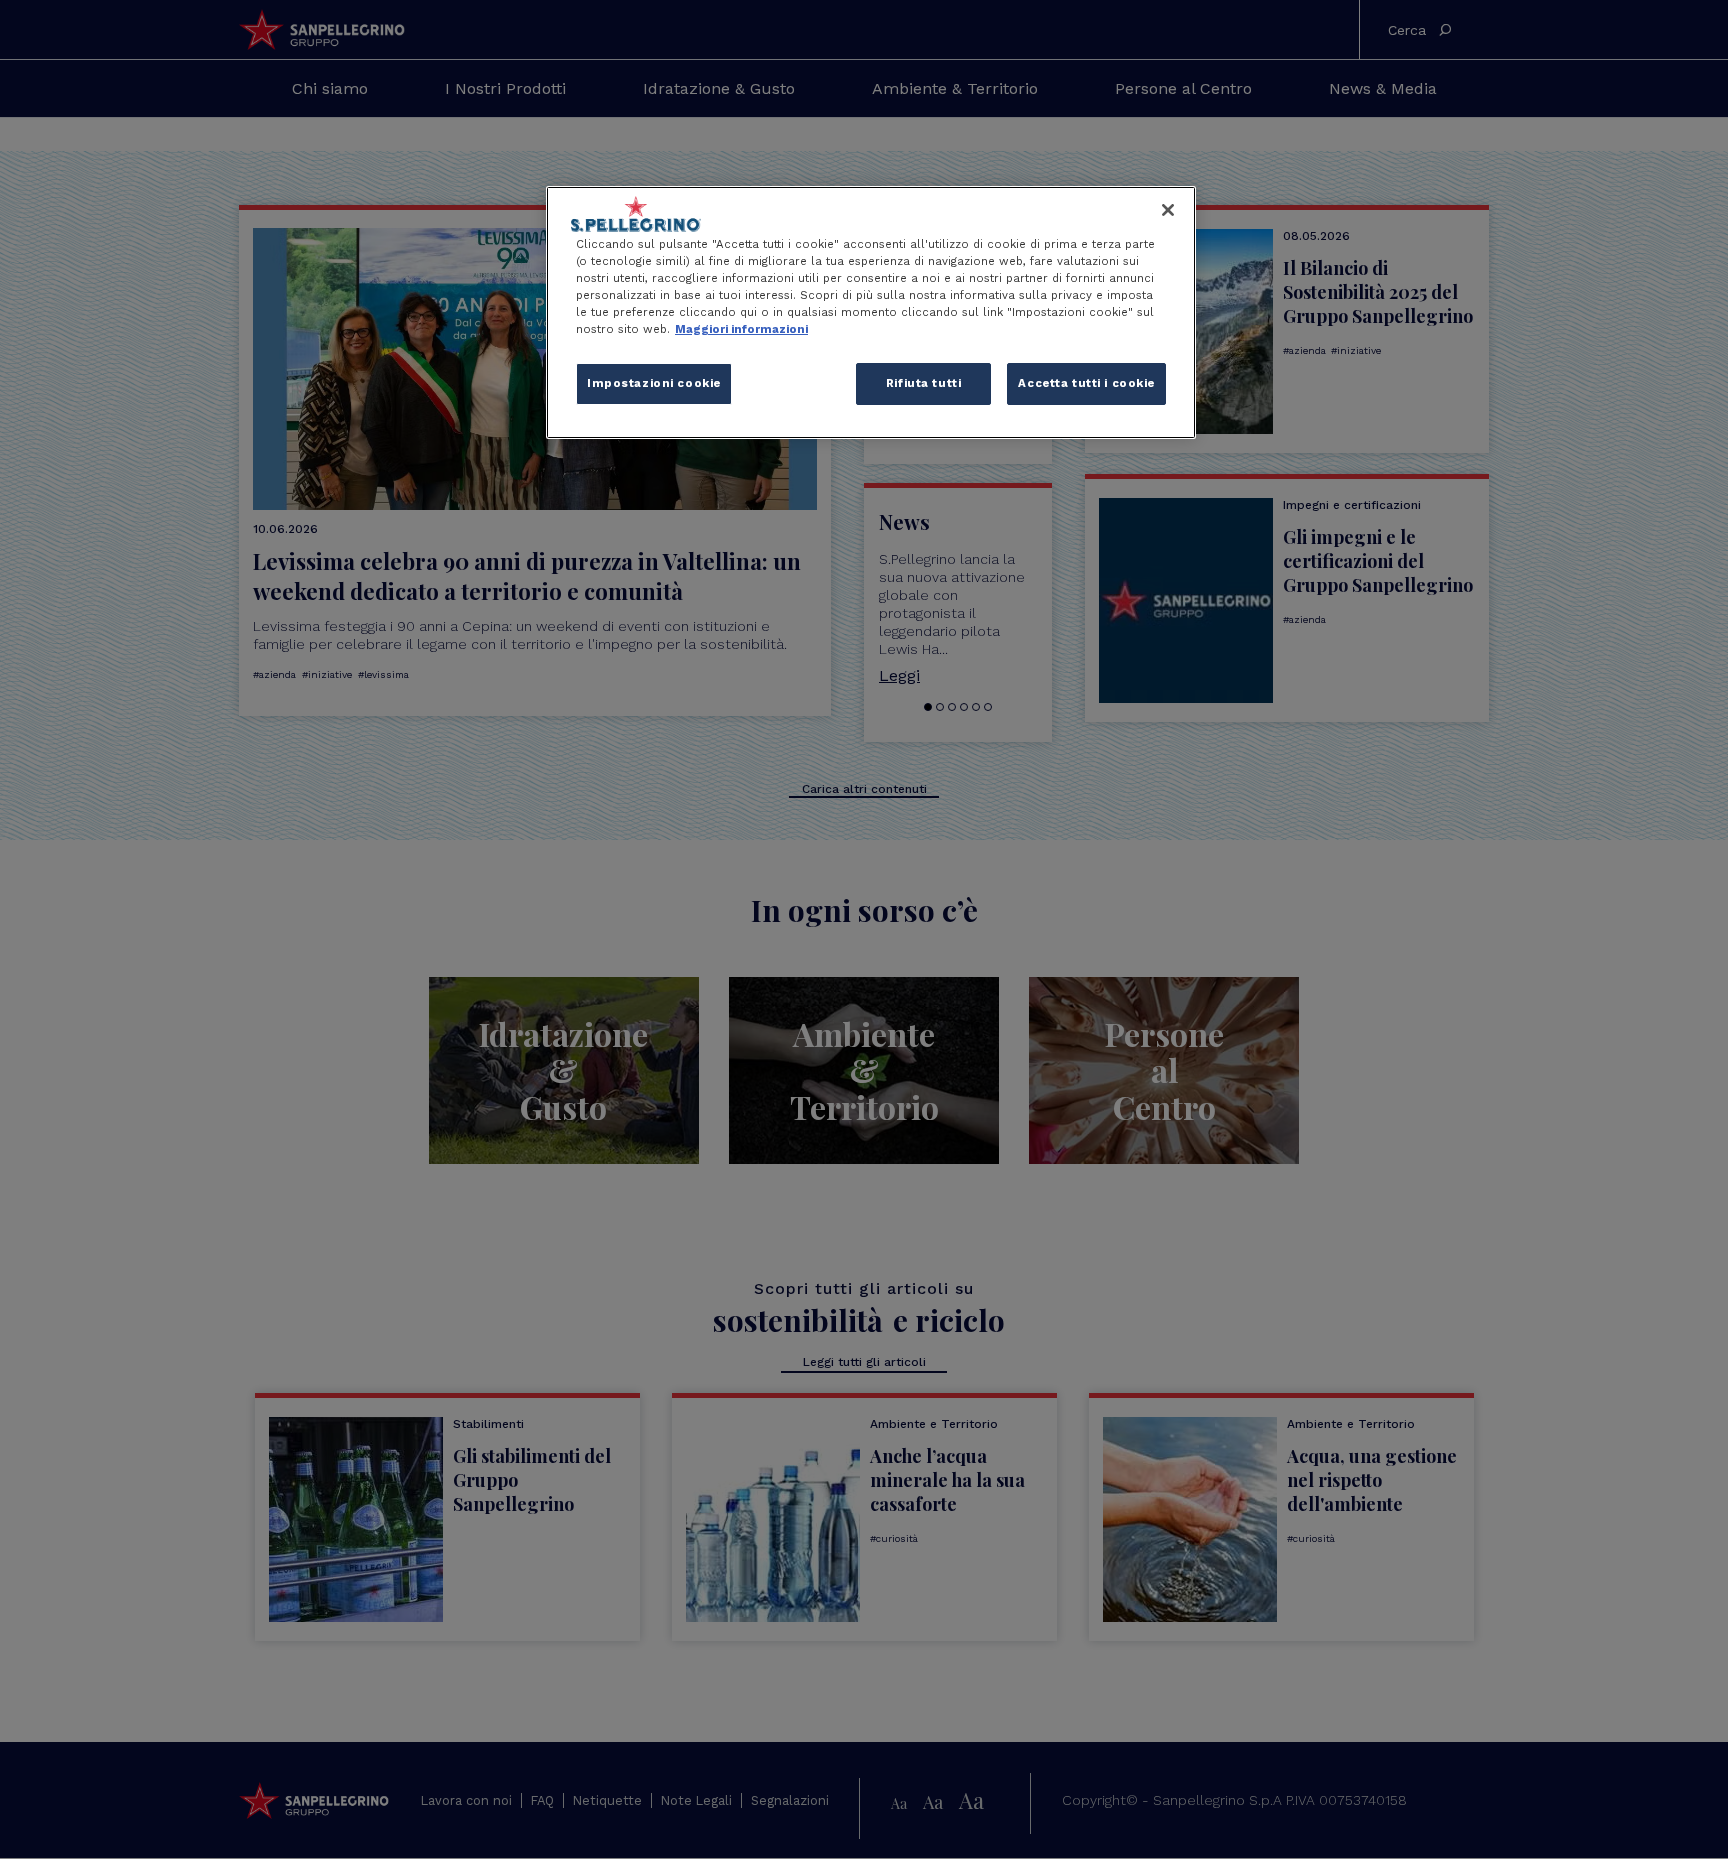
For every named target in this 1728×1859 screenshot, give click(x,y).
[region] (871, 312)
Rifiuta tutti (923, 383)
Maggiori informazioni (741, 329)
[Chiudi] (1168, 210)
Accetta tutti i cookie (1086, 383)
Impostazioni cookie (654, 383)
